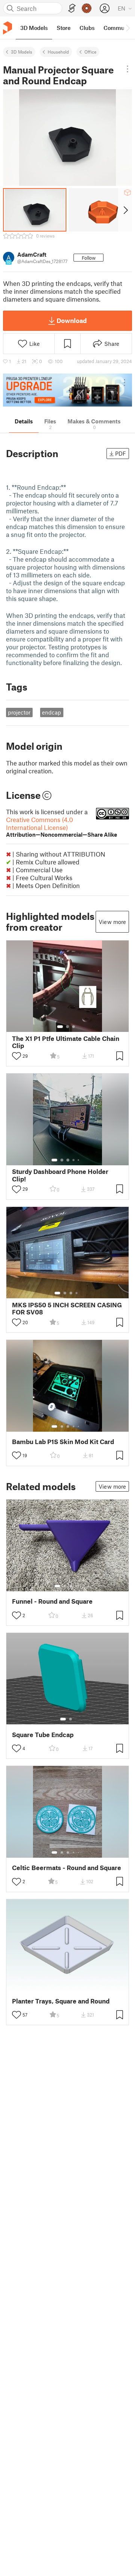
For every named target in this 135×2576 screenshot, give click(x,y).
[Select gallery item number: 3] (73, 1027)
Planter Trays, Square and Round (61, 2001)
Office (90, 52)
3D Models (22, 52)
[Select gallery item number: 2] (67, 1027)
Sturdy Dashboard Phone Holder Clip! (60, 1175)
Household (58, 52)
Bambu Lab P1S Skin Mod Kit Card (63, 1442)
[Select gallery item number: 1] (60, 1027)
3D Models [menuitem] (34, 28)
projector (19, 712)
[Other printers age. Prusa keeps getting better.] (67, 390)
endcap (52, 712)
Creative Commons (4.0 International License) (61, 827)
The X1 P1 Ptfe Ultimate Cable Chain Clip (66, 1042)
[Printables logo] (7, 28)
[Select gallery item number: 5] (79, 1160)
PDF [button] (121, 453)
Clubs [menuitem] (87, 28)
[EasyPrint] (72, 8)
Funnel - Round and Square (52, 1601)
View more (112, 922)
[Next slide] (125, 210)
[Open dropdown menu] (127, 69)
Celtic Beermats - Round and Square (67, 1868)
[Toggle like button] (16, 1056)
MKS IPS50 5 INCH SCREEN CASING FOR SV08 (67, 1308)
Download (72, 320)
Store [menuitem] (64, 28)
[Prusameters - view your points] (87, 8)
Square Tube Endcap (43, 1735)
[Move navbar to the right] (127, 28)
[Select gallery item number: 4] (74, 1160)
